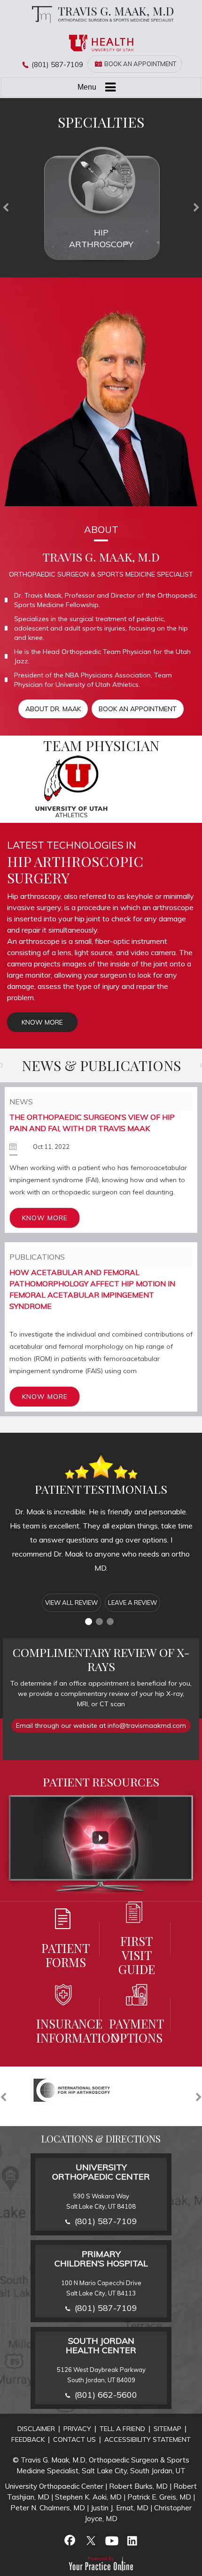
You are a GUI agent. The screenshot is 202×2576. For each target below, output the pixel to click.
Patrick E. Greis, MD (159, 2497)
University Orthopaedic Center (101, 2172)
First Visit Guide (137, 1955)
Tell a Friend (122, 2429)
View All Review (71, 1603)
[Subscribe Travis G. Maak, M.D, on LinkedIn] (132, 2540)
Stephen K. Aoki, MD (88, 2497)
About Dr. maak (53, 709)
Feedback (28, 2439)
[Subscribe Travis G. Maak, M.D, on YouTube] (111, 2540)
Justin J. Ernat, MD (120, 2508)
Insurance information (66, 2030)
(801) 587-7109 (57, 65)
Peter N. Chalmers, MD (48, 2508)
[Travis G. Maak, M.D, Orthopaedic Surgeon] (101, 14)
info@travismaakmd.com (147, 1725)
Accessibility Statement (148, 2439)
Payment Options (136, 2030)
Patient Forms (66, 1955)
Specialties (101, 122)
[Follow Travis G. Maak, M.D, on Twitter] (91, 2540)
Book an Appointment (140, 64)
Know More (42, 1022)
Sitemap (167, 2429)
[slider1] (89, 1622)
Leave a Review (132, 1603)
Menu (87, 87)
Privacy (77, 2429)
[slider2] (99, 1622)
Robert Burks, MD (138, 2486)
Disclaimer (36, 2429)
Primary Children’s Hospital (101, 2259)
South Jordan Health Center (101, 2345)
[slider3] (110, 1622)
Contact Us (74, 2439)
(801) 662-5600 (106, 2395)
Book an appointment (138, 709)
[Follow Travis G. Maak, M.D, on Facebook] (70, 2540)
